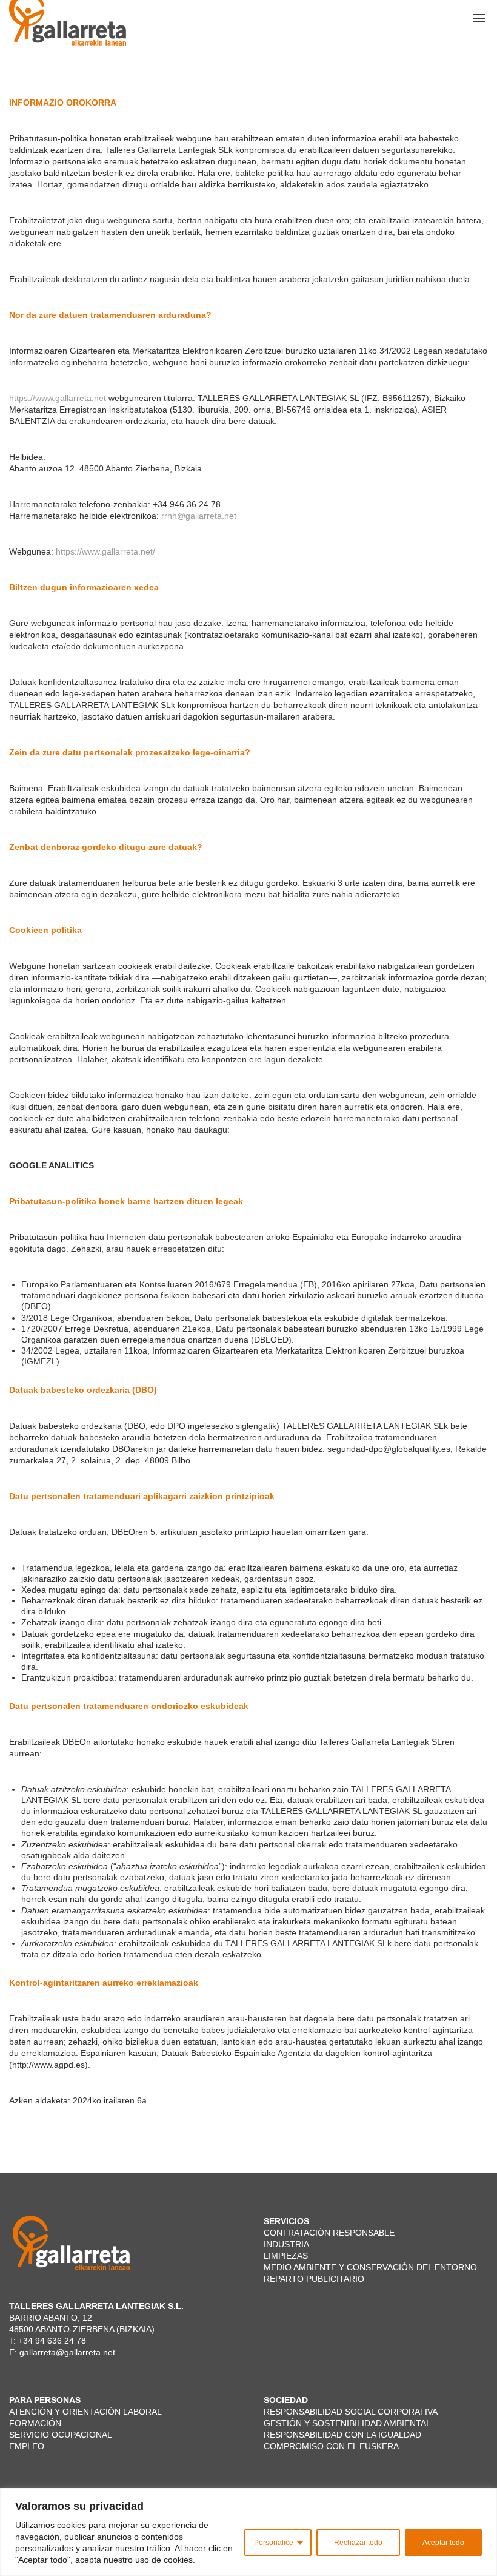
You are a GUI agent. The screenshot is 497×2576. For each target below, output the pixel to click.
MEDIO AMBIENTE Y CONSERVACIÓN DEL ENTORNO (370, 2267)
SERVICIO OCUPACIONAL (61, 2435)
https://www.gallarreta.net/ (105, 551)
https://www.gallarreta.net (58, 398)
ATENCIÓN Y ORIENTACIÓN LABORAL (85, 2412)
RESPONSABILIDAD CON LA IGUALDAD (342, 2435)
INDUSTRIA (286, 2244)
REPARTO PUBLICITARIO (314, 2279)
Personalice (274, 2543)
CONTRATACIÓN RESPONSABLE (330, 2233)
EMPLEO (28, 2446)
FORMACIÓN (35, 2423)
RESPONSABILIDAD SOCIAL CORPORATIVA (351, 2412)
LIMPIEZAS (286, 2256)
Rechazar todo (358, 2543)
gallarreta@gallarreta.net (67, 2352)
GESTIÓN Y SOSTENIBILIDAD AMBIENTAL (347, 2423)
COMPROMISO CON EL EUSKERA (332, 2446)
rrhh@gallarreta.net (199, 516)
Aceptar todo (443, 2543)
